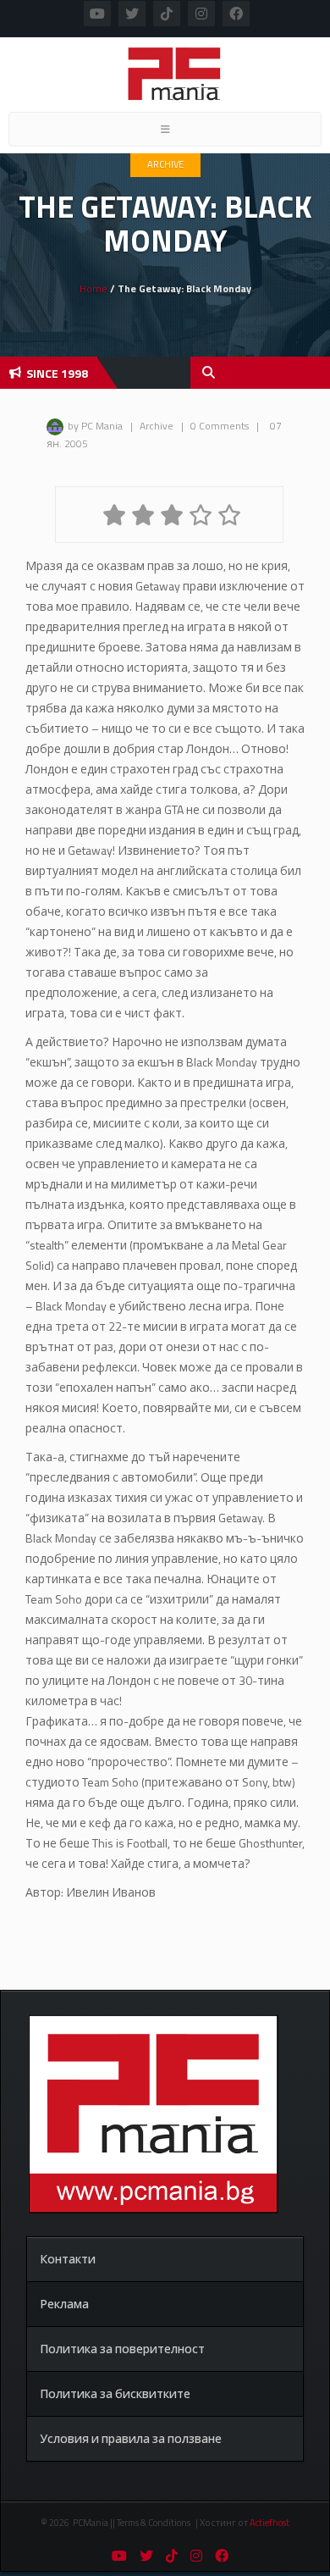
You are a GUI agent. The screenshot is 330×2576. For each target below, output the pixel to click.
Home (93, 288)
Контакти (68, 2259)
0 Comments (220, 426)
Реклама (64, 2304)
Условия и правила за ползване (131, 2438)
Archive (165, 164)
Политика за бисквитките (115, 2393)
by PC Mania (95, 426)
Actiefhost (269, 2523)
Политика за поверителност (122, 2349)
